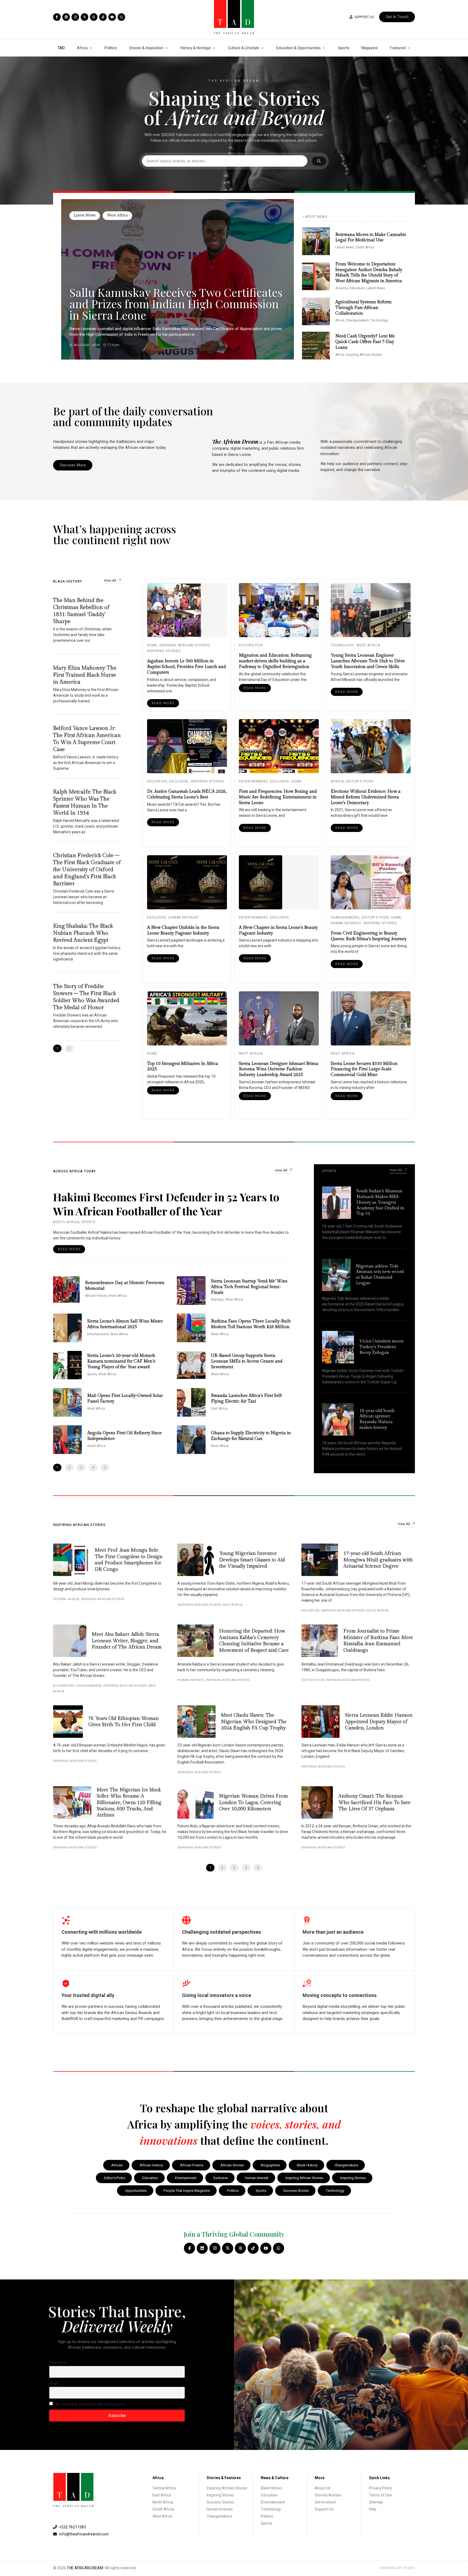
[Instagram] (75, 17)
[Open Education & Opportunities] (324, 48)
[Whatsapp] (121, 17)
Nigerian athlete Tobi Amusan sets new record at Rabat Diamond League (380, 1275)
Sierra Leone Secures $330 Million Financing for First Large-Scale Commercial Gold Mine (364, 1069)
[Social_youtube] (112, 17)
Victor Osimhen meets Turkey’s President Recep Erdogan (381, 1347)
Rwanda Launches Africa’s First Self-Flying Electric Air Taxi (247, 1399)
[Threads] (94, 17)
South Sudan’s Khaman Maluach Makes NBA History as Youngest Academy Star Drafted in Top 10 (380, 1202)
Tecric (409, 2568)
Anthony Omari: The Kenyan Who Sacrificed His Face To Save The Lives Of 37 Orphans (374, 1802)
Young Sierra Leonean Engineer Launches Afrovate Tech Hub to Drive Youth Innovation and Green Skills (368, 661)
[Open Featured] (409, 48)
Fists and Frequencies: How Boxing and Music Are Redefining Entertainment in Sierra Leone (278, 797)
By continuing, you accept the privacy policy (90, 2404)
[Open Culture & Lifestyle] (262, 48)
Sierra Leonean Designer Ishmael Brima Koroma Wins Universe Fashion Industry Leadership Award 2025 (279, 1069)
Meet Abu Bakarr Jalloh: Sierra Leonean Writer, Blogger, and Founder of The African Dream (127, 1641)
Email (54, 2383)
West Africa (117, 215)
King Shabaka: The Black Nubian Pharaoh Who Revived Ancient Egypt (83, 933)
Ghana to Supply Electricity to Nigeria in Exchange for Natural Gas (251, 1436)
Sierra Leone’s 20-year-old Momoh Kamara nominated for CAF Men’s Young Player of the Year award (121, 1361)
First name (58, 2363)
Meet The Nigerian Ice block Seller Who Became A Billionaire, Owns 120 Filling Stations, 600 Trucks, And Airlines (129, 1803)
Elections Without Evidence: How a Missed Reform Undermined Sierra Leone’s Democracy (366, 797)
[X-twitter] (84, 17)
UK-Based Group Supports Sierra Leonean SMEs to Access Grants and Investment (247, 1361)
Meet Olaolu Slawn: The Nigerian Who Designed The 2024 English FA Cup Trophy (254, 1722)
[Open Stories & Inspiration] (167, 48)
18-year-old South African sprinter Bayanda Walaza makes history (377, 1419)
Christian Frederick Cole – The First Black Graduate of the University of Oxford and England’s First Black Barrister (87, 870)
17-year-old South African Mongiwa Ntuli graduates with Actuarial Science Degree (378, 1560)
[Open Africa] (91, 48)
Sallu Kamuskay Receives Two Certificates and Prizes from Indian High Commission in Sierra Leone (176, 304)
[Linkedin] (66, 17)
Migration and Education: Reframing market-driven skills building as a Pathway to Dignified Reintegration (275, 661)
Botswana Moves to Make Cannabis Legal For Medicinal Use (371, 238)
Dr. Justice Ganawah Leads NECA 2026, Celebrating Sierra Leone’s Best (187, 794)
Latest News (85, 215)
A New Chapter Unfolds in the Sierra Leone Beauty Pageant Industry (183, 930)
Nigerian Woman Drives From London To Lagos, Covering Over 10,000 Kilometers (253, 1802)
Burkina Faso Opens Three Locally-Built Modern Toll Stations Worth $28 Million (251, 1324)
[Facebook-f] (57, 17)
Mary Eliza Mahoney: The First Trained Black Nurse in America (85, 675)
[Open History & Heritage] (214, 48)
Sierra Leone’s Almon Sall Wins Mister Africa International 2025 (125, 1324)
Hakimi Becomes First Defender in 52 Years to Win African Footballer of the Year (166, 1204)
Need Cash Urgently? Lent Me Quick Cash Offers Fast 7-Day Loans (365, 342)
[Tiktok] (103, 17)
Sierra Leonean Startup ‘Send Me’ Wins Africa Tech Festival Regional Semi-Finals (249, 1287)
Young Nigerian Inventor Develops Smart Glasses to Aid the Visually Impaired (252, 1560)
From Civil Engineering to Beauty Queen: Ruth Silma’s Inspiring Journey (369, 936)
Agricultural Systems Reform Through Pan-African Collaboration (363, 308)
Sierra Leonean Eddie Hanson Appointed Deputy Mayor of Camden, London (379, 1722)
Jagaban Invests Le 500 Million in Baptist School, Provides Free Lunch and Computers (186, 667)
